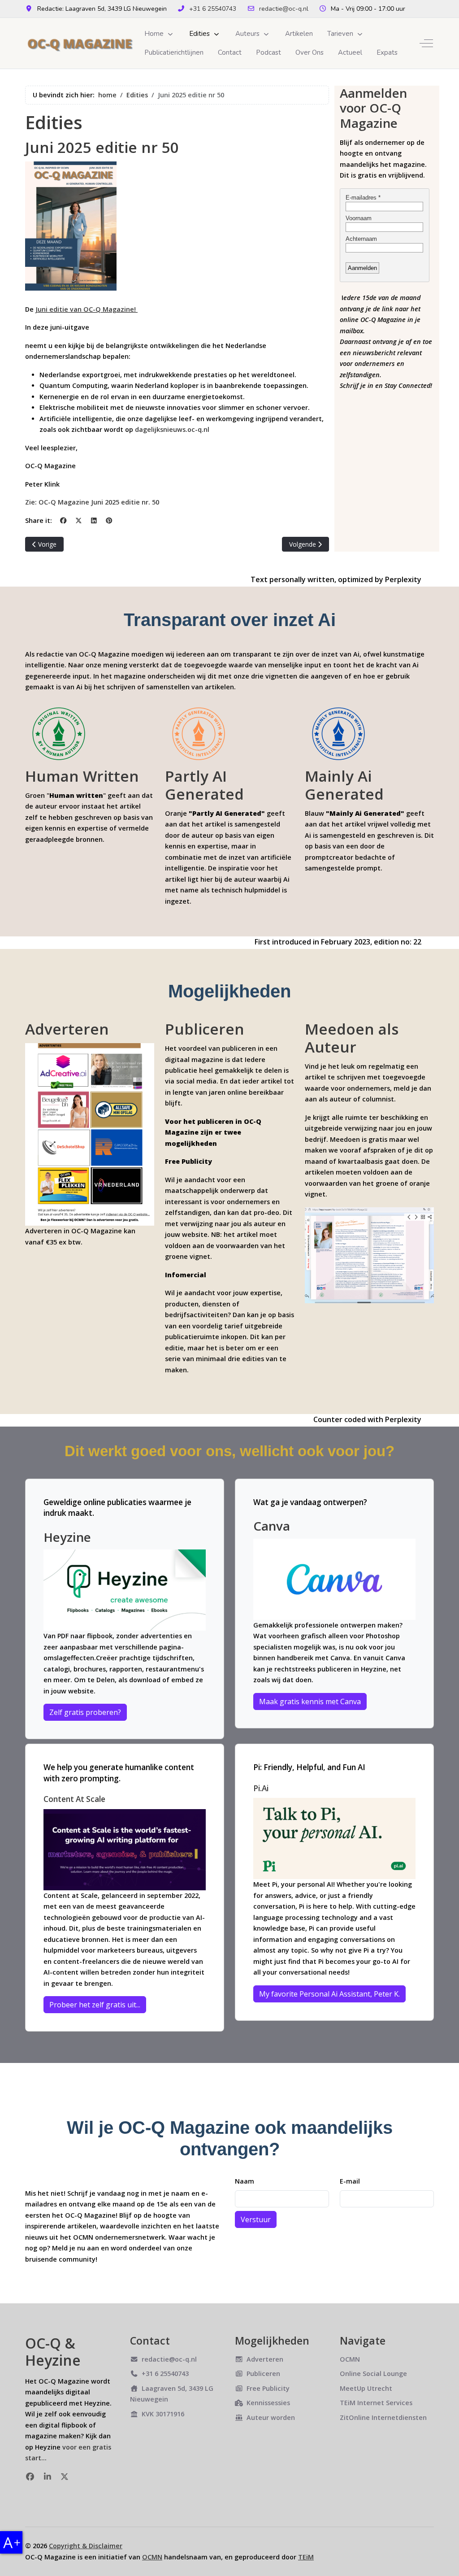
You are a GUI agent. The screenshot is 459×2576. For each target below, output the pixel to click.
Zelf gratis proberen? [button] (85, 1712)
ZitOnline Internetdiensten (383, 2417)
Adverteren (265, 2359)
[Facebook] (63, 520)
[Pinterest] (109, 520)
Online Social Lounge (373, 2374)
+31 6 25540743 (213, 9)
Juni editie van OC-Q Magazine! (87, 309)
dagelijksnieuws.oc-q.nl (172, 429)
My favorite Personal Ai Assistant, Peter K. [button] (329, 1994)
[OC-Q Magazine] (81, 43)
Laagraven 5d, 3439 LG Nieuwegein (172, 2394)
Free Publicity (268, 2388)
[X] (78, 520)
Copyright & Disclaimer (86, 2546)
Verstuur (256, 2219)
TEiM (306, 2557)
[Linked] (48, 2476)
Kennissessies (268, 2403)
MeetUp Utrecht (366, 2388)
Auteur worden (271, 2417)
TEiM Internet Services (376, 2403)
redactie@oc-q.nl (284, 9)
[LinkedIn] (94, 520)
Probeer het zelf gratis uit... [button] (95, 2005)
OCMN (350, 2359)
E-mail (350, 2181)
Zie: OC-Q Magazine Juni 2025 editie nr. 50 (92, 502)
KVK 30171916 (163, 2414)
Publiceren (263, 2374)
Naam (245, 2181)
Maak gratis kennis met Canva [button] (310, 1701)
